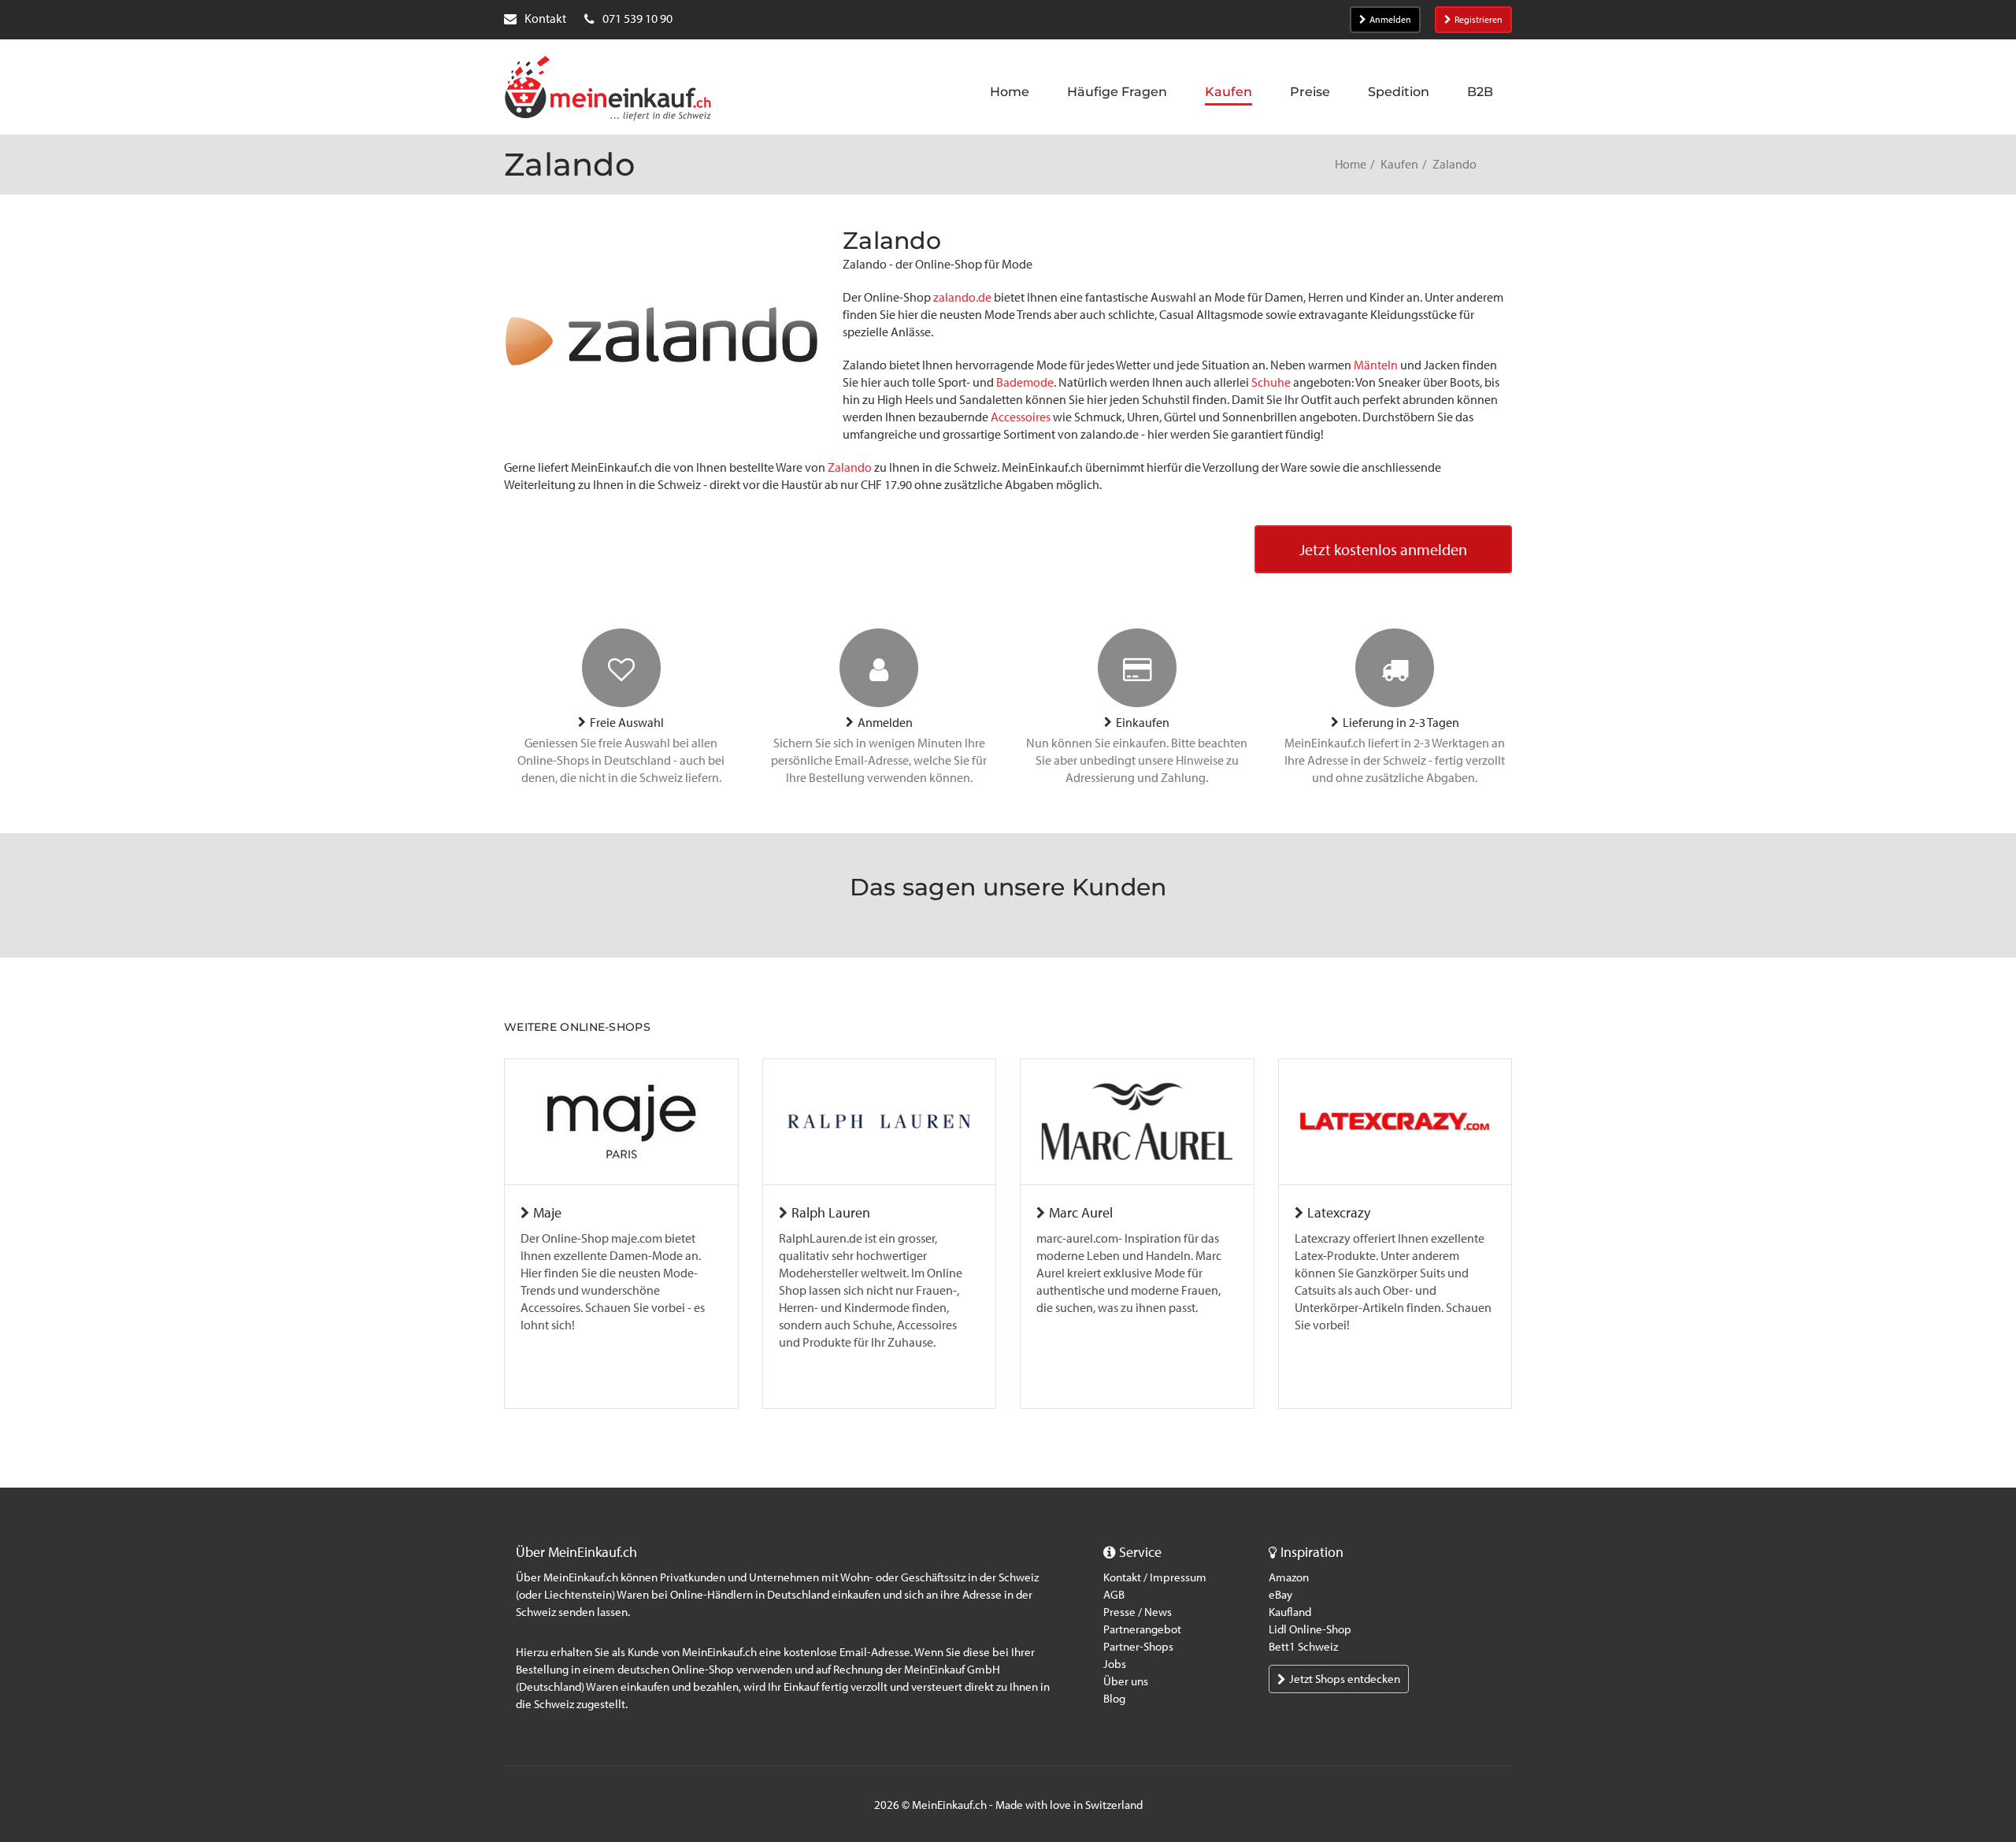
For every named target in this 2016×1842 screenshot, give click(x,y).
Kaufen (1399, 164)
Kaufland (1290, 1612)
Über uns (1126, 1681)
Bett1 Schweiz (1303, 1647)
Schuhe (1271, 382)
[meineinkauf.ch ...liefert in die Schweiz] (608, 90)
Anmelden (1390, 20)
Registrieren (1479, 20)
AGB (1114, 1595)
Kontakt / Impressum (1155, 1577)
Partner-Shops (1138, 1647)
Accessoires (1021, 417)
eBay (1280, 1595)
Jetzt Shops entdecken (1345, 1679)
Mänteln (1376, 365)
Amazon (1289, 1577)
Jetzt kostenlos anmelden (1383, 550)
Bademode (1025, 382)
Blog (1114, 1699)
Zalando (850, 467)
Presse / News (1138, 1612)
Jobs (1115, 1664)
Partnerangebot (1142, 1629)
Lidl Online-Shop (1310, 1629)
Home (1351, 164)
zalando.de (962, 297)
